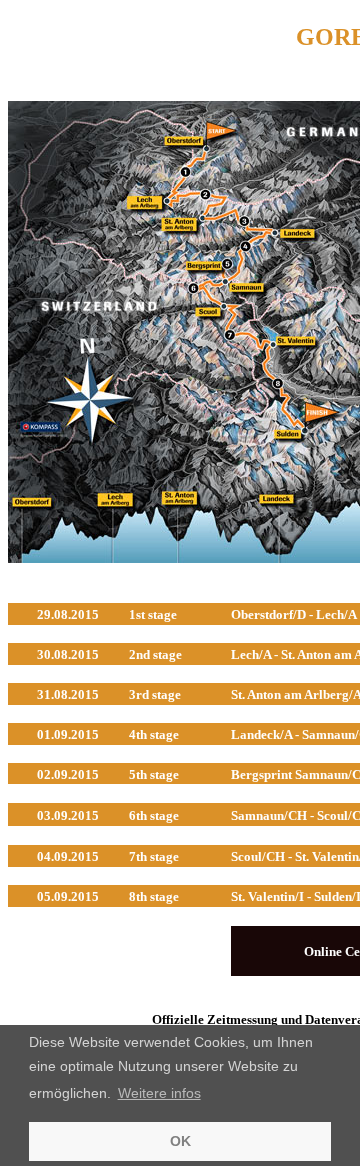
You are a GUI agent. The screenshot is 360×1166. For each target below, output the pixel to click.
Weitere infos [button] (159, 1093)
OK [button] (180, 1141)
